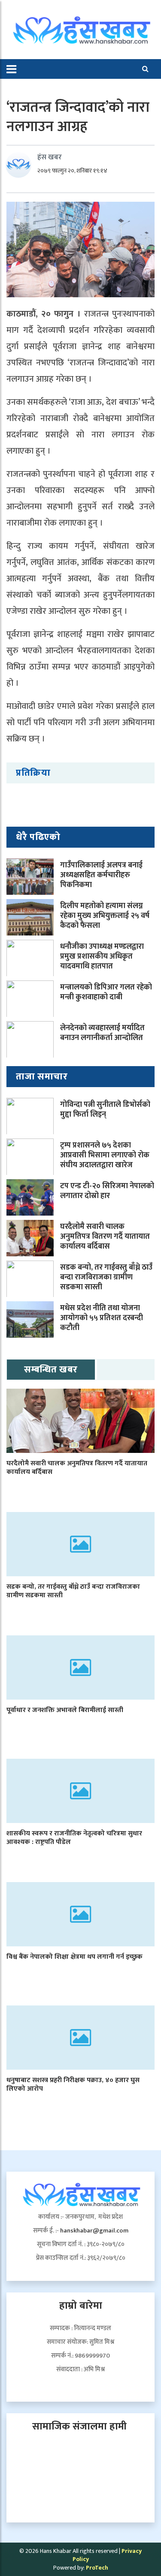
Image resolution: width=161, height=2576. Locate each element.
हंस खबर (50, 157)
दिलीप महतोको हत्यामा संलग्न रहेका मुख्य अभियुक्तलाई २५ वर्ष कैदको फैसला (105, 916)
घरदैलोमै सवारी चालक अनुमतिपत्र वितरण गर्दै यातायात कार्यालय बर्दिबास (105, 1237)
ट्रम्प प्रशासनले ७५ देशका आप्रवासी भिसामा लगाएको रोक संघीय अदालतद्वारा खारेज (105, 1155)
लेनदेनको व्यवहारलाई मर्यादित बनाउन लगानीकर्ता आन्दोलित (102, 1033)
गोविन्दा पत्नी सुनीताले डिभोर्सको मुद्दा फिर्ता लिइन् (105, 1110)
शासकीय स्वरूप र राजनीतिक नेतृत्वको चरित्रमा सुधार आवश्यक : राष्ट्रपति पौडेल (74, 1838)
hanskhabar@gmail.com (94, 2231)
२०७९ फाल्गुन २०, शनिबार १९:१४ (72, 171)
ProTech (97, 2568)
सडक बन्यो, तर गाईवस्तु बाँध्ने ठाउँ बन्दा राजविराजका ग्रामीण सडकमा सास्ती (106, 1278)
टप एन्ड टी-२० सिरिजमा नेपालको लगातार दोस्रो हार (107, 1191)
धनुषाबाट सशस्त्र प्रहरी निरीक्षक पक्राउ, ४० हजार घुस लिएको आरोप (73, 2085)
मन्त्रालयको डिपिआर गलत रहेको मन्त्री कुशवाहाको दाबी (106, 992)
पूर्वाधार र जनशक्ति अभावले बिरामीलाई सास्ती (65, 1710)
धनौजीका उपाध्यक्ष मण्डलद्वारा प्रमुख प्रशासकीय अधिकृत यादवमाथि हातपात (102, 957)
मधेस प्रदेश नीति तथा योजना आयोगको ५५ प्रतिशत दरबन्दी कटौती (102, 1318)
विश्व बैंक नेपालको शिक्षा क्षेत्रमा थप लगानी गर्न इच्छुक (74, 1957)
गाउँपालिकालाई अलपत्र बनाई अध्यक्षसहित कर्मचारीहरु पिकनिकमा (101, 875)
